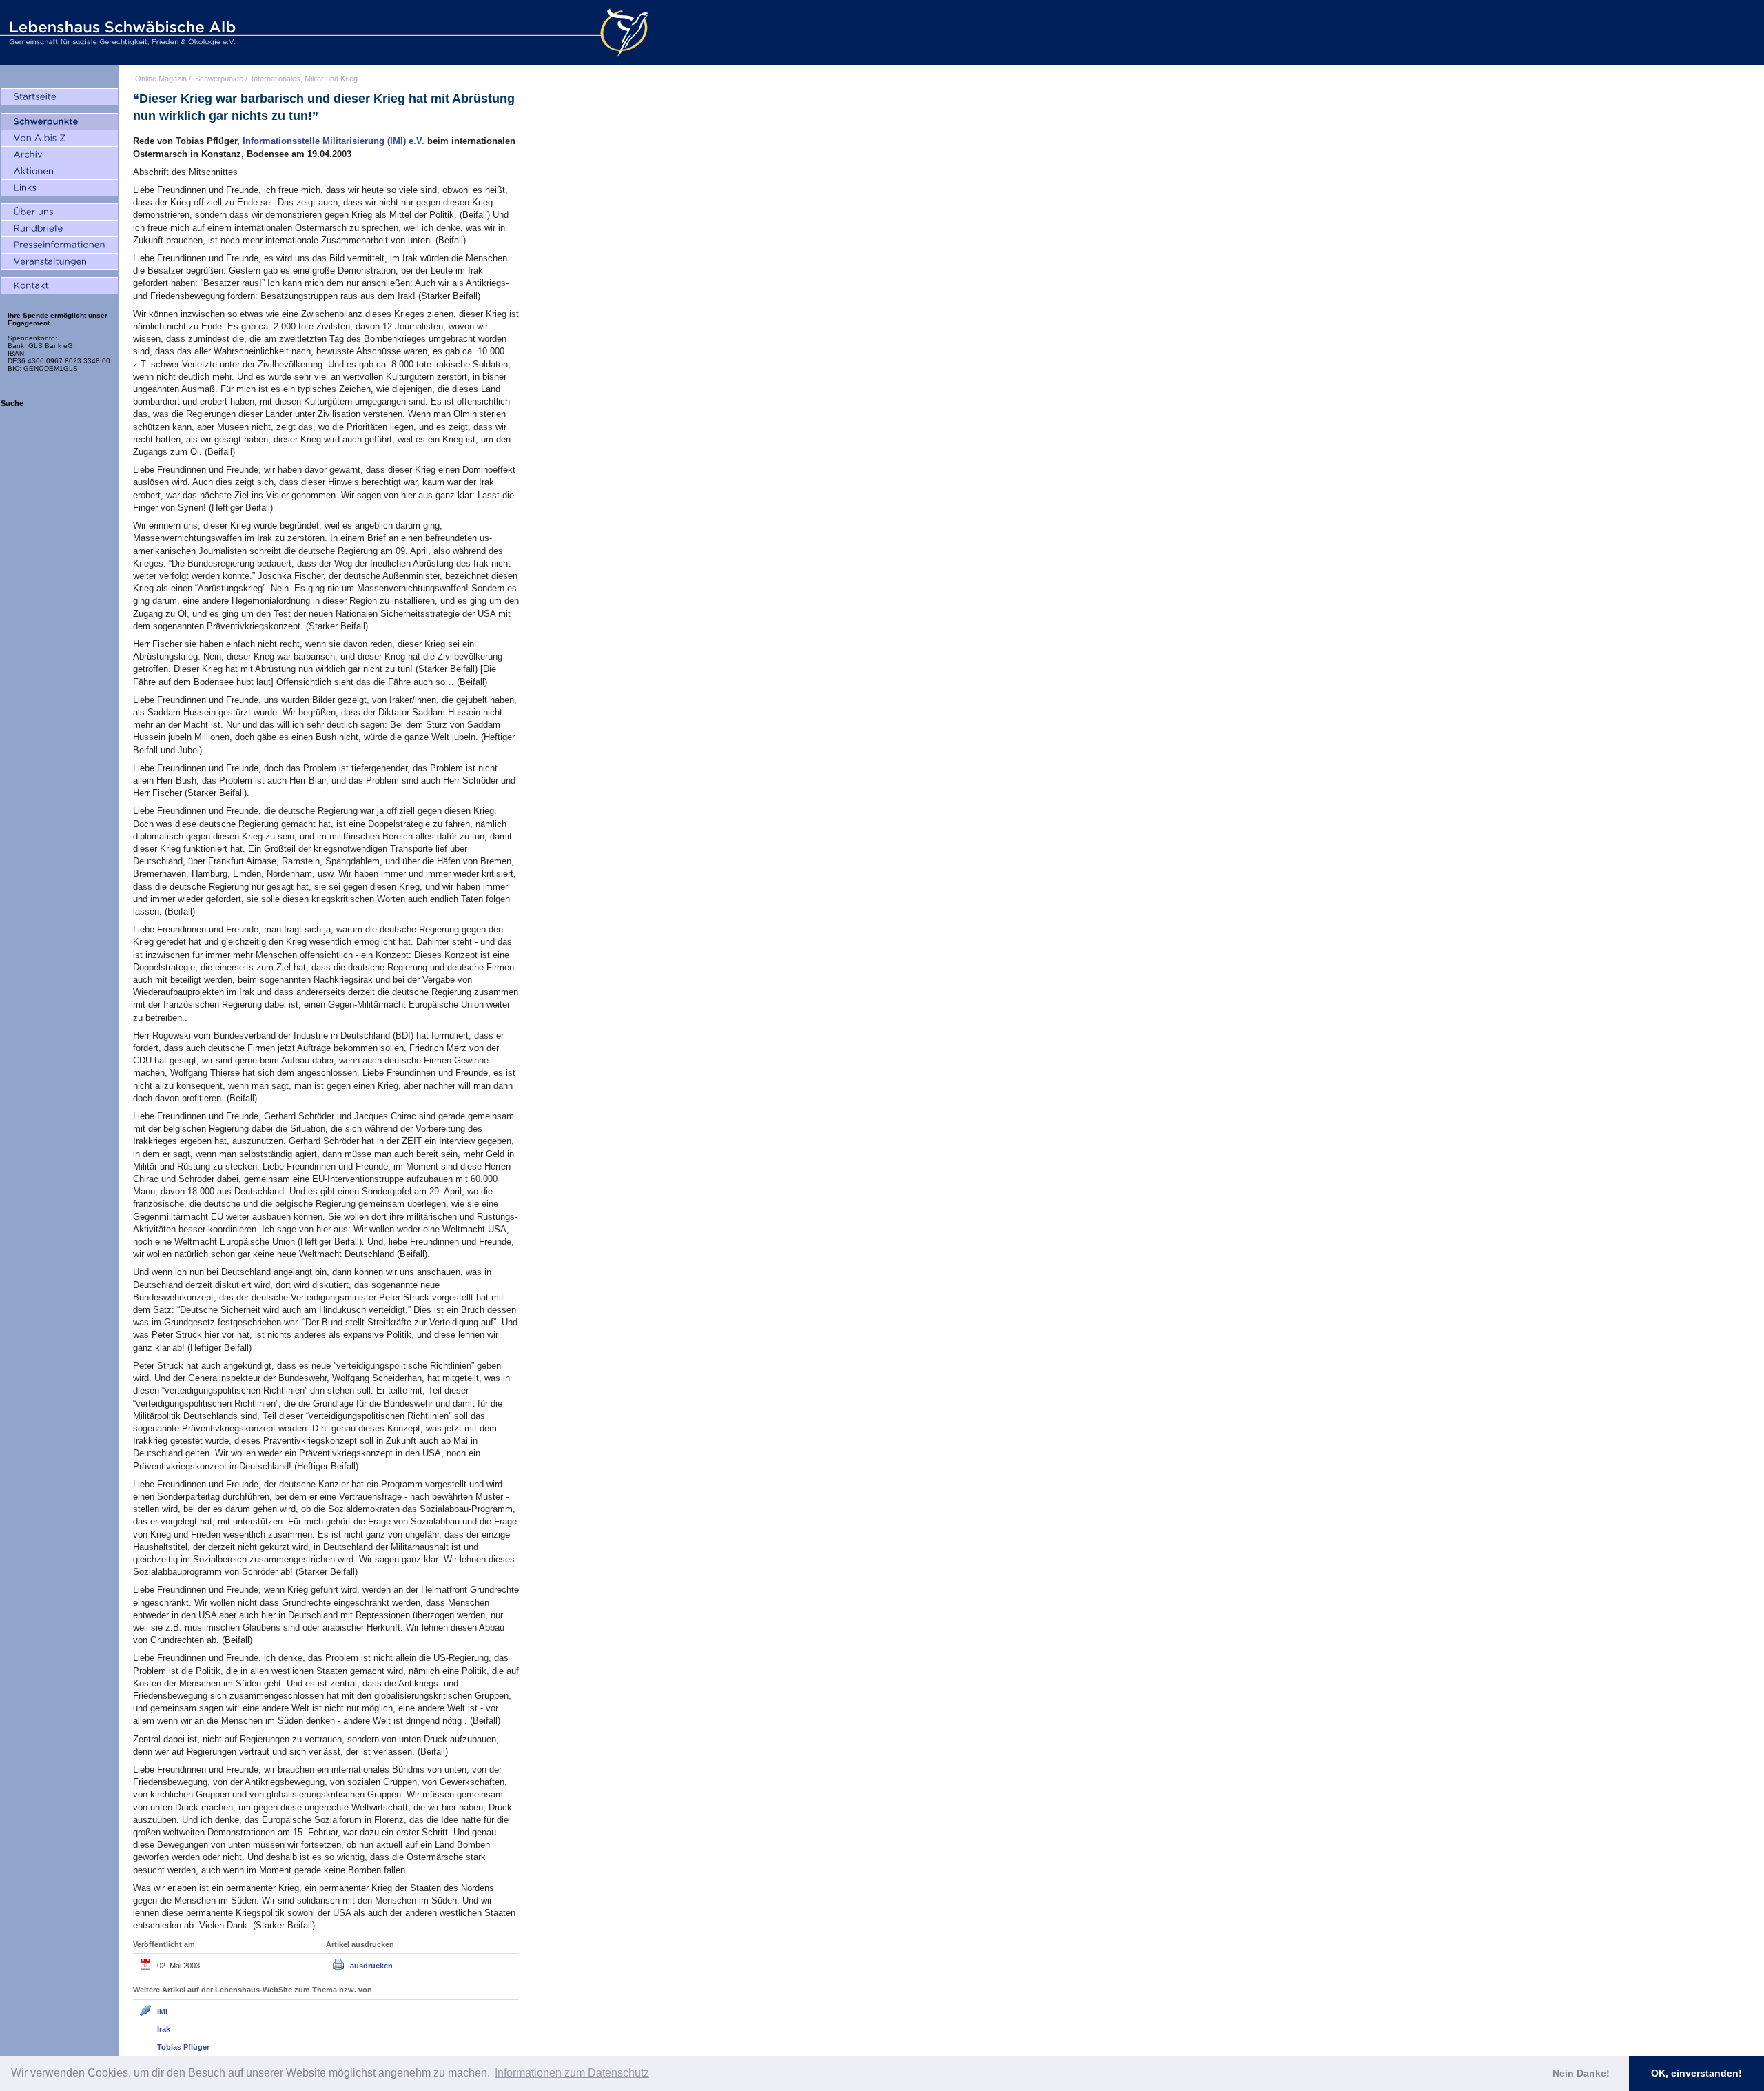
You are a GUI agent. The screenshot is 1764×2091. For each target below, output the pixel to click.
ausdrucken (371, 1966)
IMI (162, 2012)
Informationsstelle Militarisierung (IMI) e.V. (335, 141)
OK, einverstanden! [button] (1696, 2073)
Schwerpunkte (219, 79)
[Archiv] (59, 155)
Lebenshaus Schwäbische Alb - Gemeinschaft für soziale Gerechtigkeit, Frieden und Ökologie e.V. (121, 32)
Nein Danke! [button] (1581, 2073)
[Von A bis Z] (59, 139)
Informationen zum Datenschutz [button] (572, 2073)
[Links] (59, 188)
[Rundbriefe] (59, 229)
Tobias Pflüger (183, 2047)
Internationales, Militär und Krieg (305, 79)
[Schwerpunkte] (59, 122)
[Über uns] (59, 212)
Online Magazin (161, 79)
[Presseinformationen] (59, 245)
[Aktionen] (59, 172)
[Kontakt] (59, 286)
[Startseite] (59, 97)
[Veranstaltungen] (59, 262)
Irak (164, 2029)
